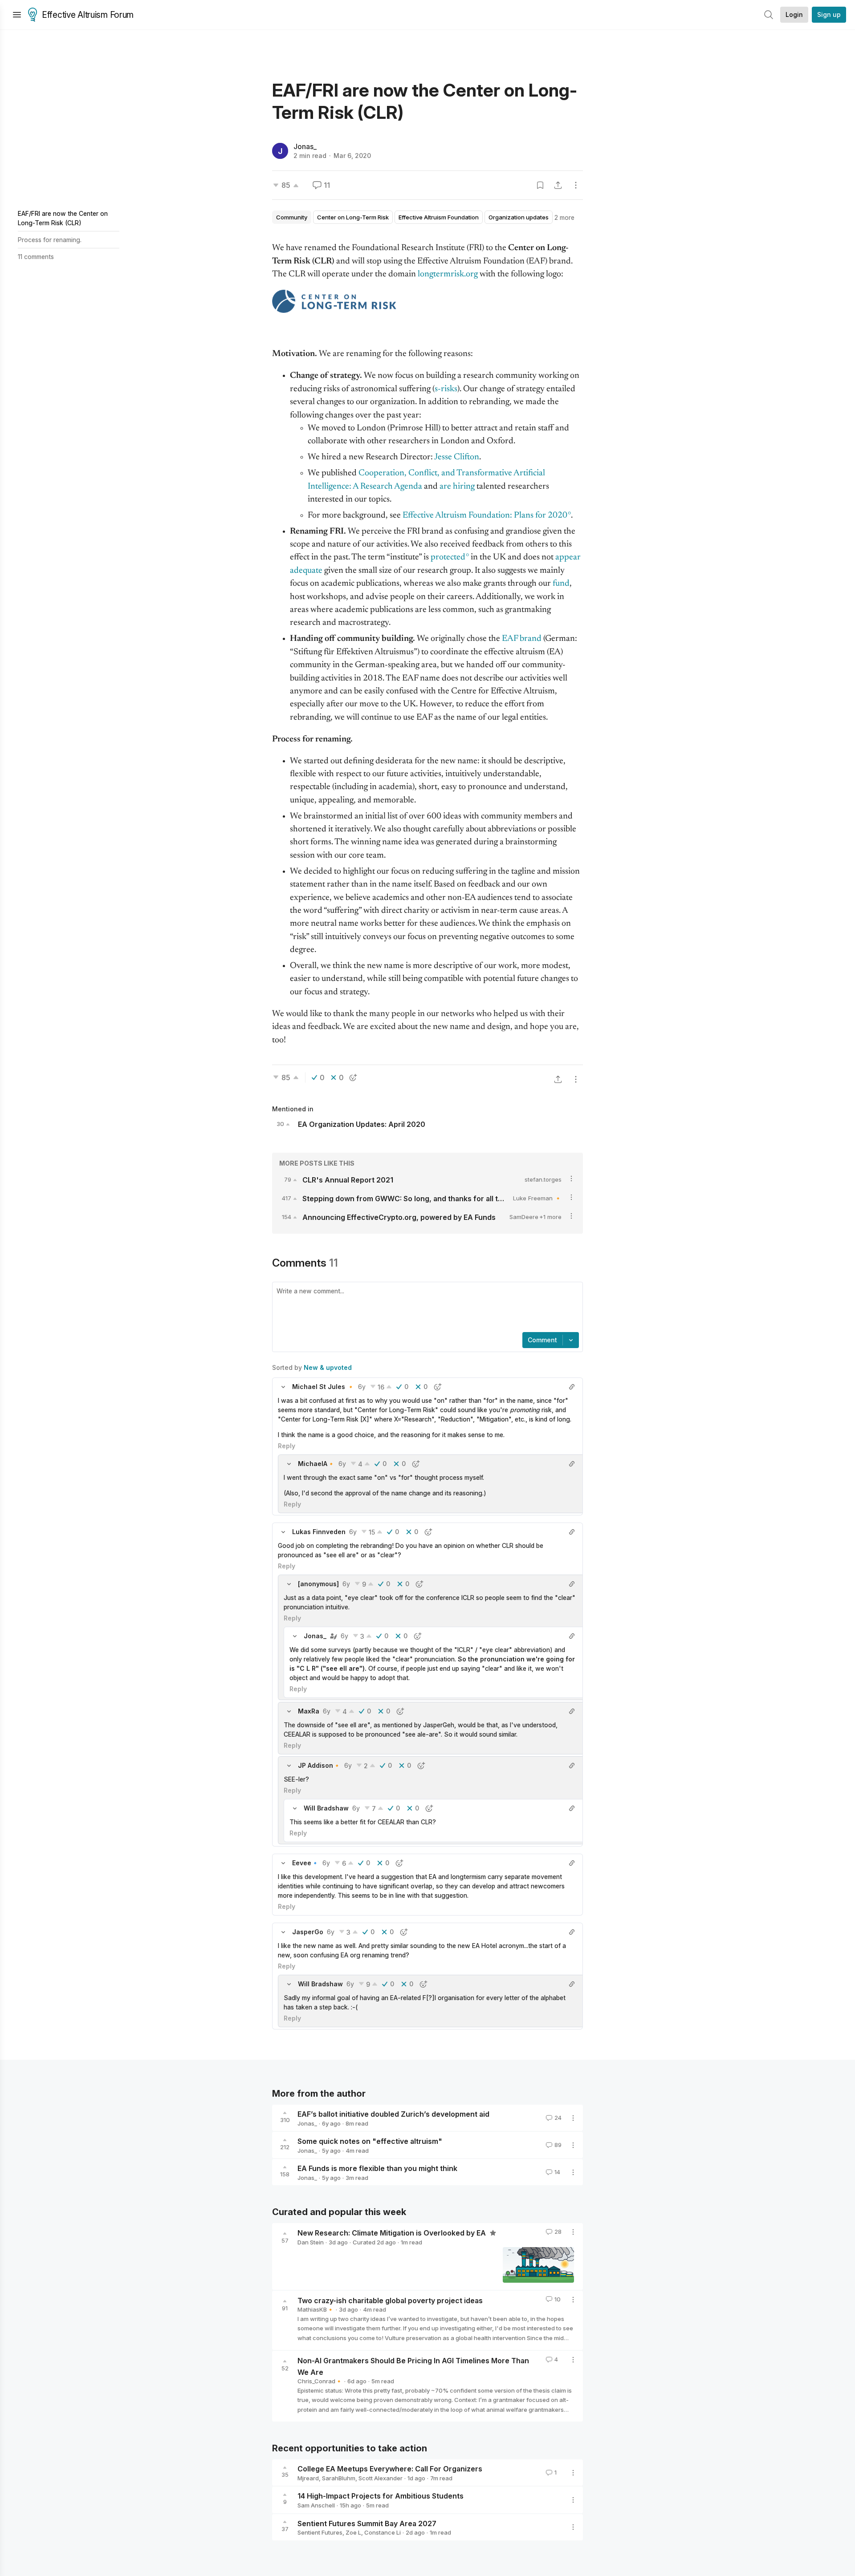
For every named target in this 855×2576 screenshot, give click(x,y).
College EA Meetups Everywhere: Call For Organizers (390, 2469)
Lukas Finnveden (319, 1532)
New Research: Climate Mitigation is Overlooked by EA (393, 2233)
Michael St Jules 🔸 (323, 1387)
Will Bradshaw (326, 1808)
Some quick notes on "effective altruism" (370, 2141)
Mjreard (308, 2478)
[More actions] (576, 185)
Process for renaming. (50, 240)
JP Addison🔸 (319, 1765)
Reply (287, 1446)
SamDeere (524, 1217)
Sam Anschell (316, 2505)
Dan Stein (311, 2242)
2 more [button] (564, 217)
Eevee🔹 (305, 1863)
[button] (283, 1387)
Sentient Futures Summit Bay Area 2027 (367, 2523)
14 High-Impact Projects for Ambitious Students (381, 2496)
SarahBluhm (339, 2478)
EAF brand (522, 639)
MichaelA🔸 (316, 1464)
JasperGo (308, 1932)
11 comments (36, 257)
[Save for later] (540, 185)
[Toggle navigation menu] (17, 15)
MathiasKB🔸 (316, 2309)
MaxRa (309, 1711)
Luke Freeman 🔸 (537, 1198)
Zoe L (353, 2532)
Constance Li (383, 2532)
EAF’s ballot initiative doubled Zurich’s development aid (393, 2114)
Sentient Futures (320, 2532)
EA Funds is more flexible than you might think (377, 2168)
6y (362, 1387)
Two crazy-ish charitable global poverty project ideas (390, 2300)
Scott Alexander (381, 2478)
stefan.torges (543, 1179)
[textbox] (426, 1308)
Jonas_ (305, 146)
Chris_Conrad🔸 (320, 2381)
